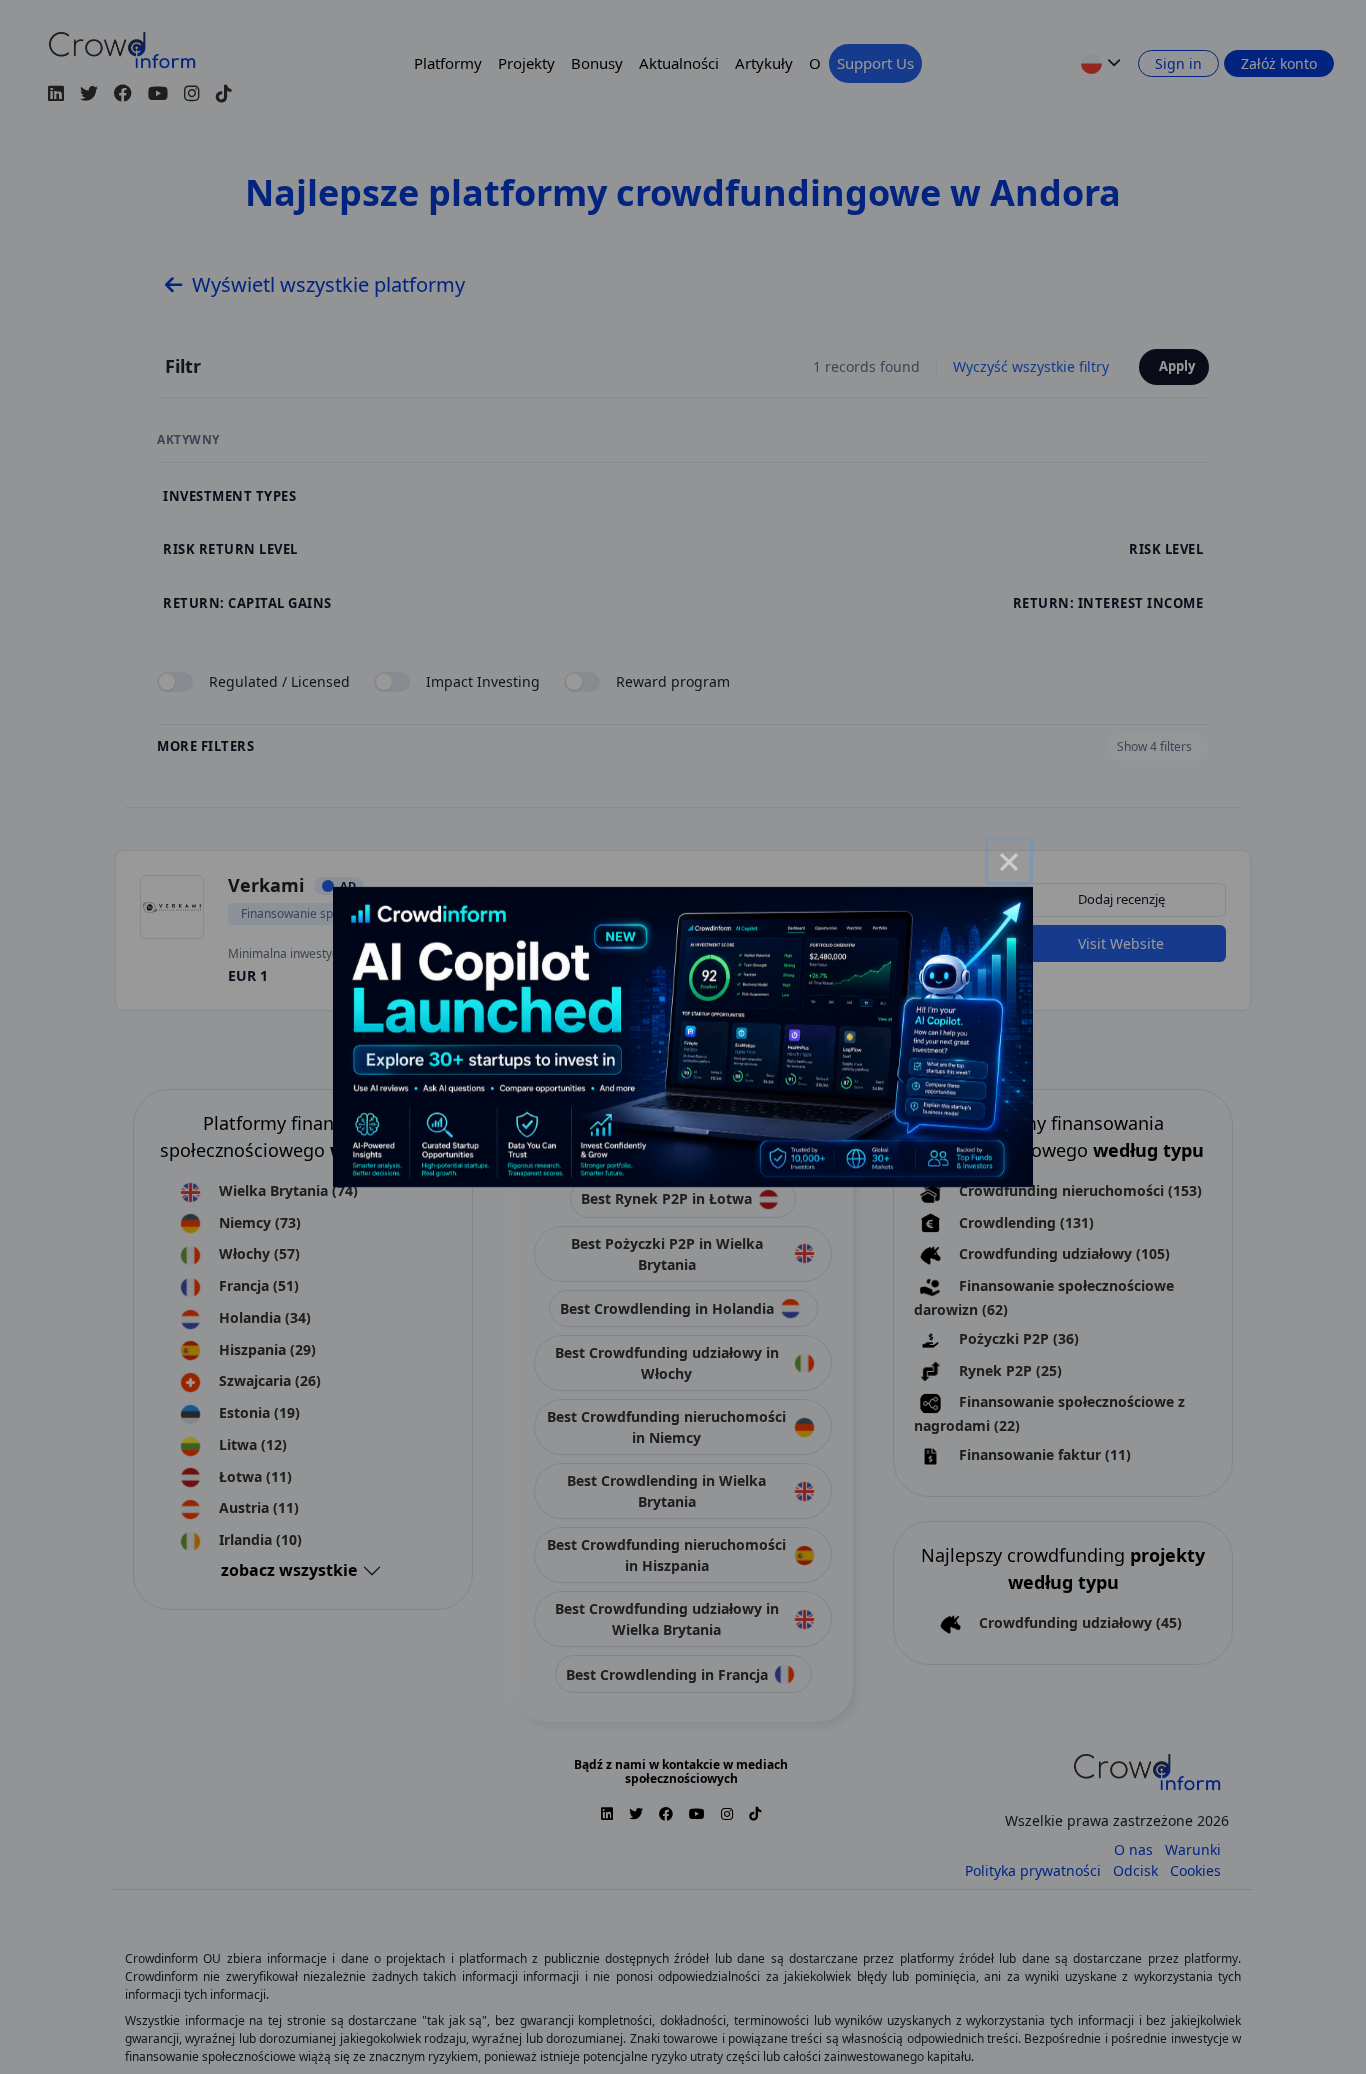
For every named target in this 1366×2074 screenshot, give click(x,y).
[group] (683, 1037)
